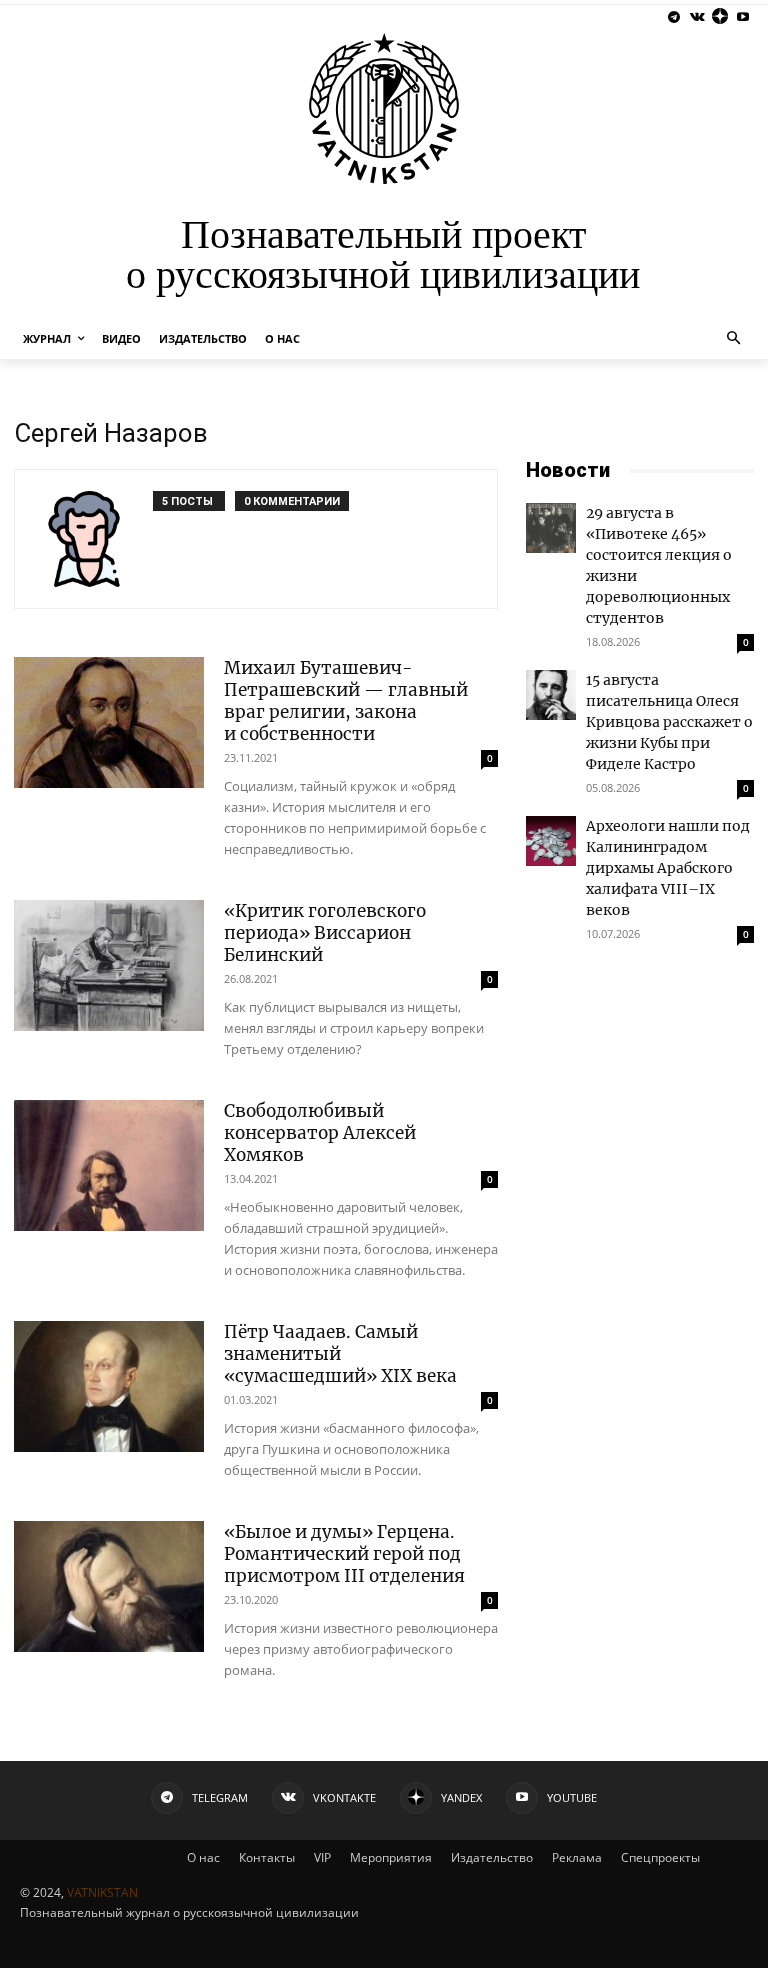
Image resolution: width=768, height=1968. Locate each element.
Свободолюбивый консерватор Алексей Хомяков (320, 1133)
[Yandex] (719, 17)
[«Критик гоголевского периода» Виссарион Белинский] (109, 965)
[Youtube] (742, 17)
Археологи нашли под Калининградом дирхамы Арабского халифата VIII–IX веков (668, 868)
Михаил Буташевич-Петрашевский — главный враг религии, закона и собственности (346, 701)
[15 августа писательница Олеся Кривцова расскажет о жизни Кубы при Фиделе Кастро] (551, 695)
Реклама (577, 1857)
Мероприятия (391, 1857)
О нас (203, 1857)
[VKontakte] (697, 17)
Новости (568, 470)
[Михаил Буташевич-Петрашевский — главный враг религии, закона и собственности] (109, 722)
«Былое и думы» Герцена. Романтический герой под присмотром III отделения (344, 1554)
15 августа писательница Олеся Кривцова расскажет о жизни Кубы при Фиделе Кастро (669, 722)
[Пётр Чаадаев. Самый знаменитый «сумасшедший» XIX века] (109, 1386)
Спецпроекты (660, 1857)
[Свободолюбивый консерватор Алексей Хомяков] (109, 1165)
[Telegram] (674, 17)
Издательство (492, 1857)
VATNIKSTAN (102, 1892)
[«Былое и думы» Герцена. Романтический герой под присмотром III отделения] (109, 1586)
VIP (322, 1857)
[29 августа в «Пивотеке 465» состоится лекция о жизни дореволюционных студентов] (551, 528)
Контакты (267, 1857)
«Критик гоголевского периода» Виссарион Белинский (325, 933)
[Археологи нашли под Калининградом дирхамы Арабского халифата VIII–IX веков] (551, 841)
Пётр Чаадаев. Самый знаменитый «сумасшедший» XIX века (340, 1354)
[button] (734, 339)
